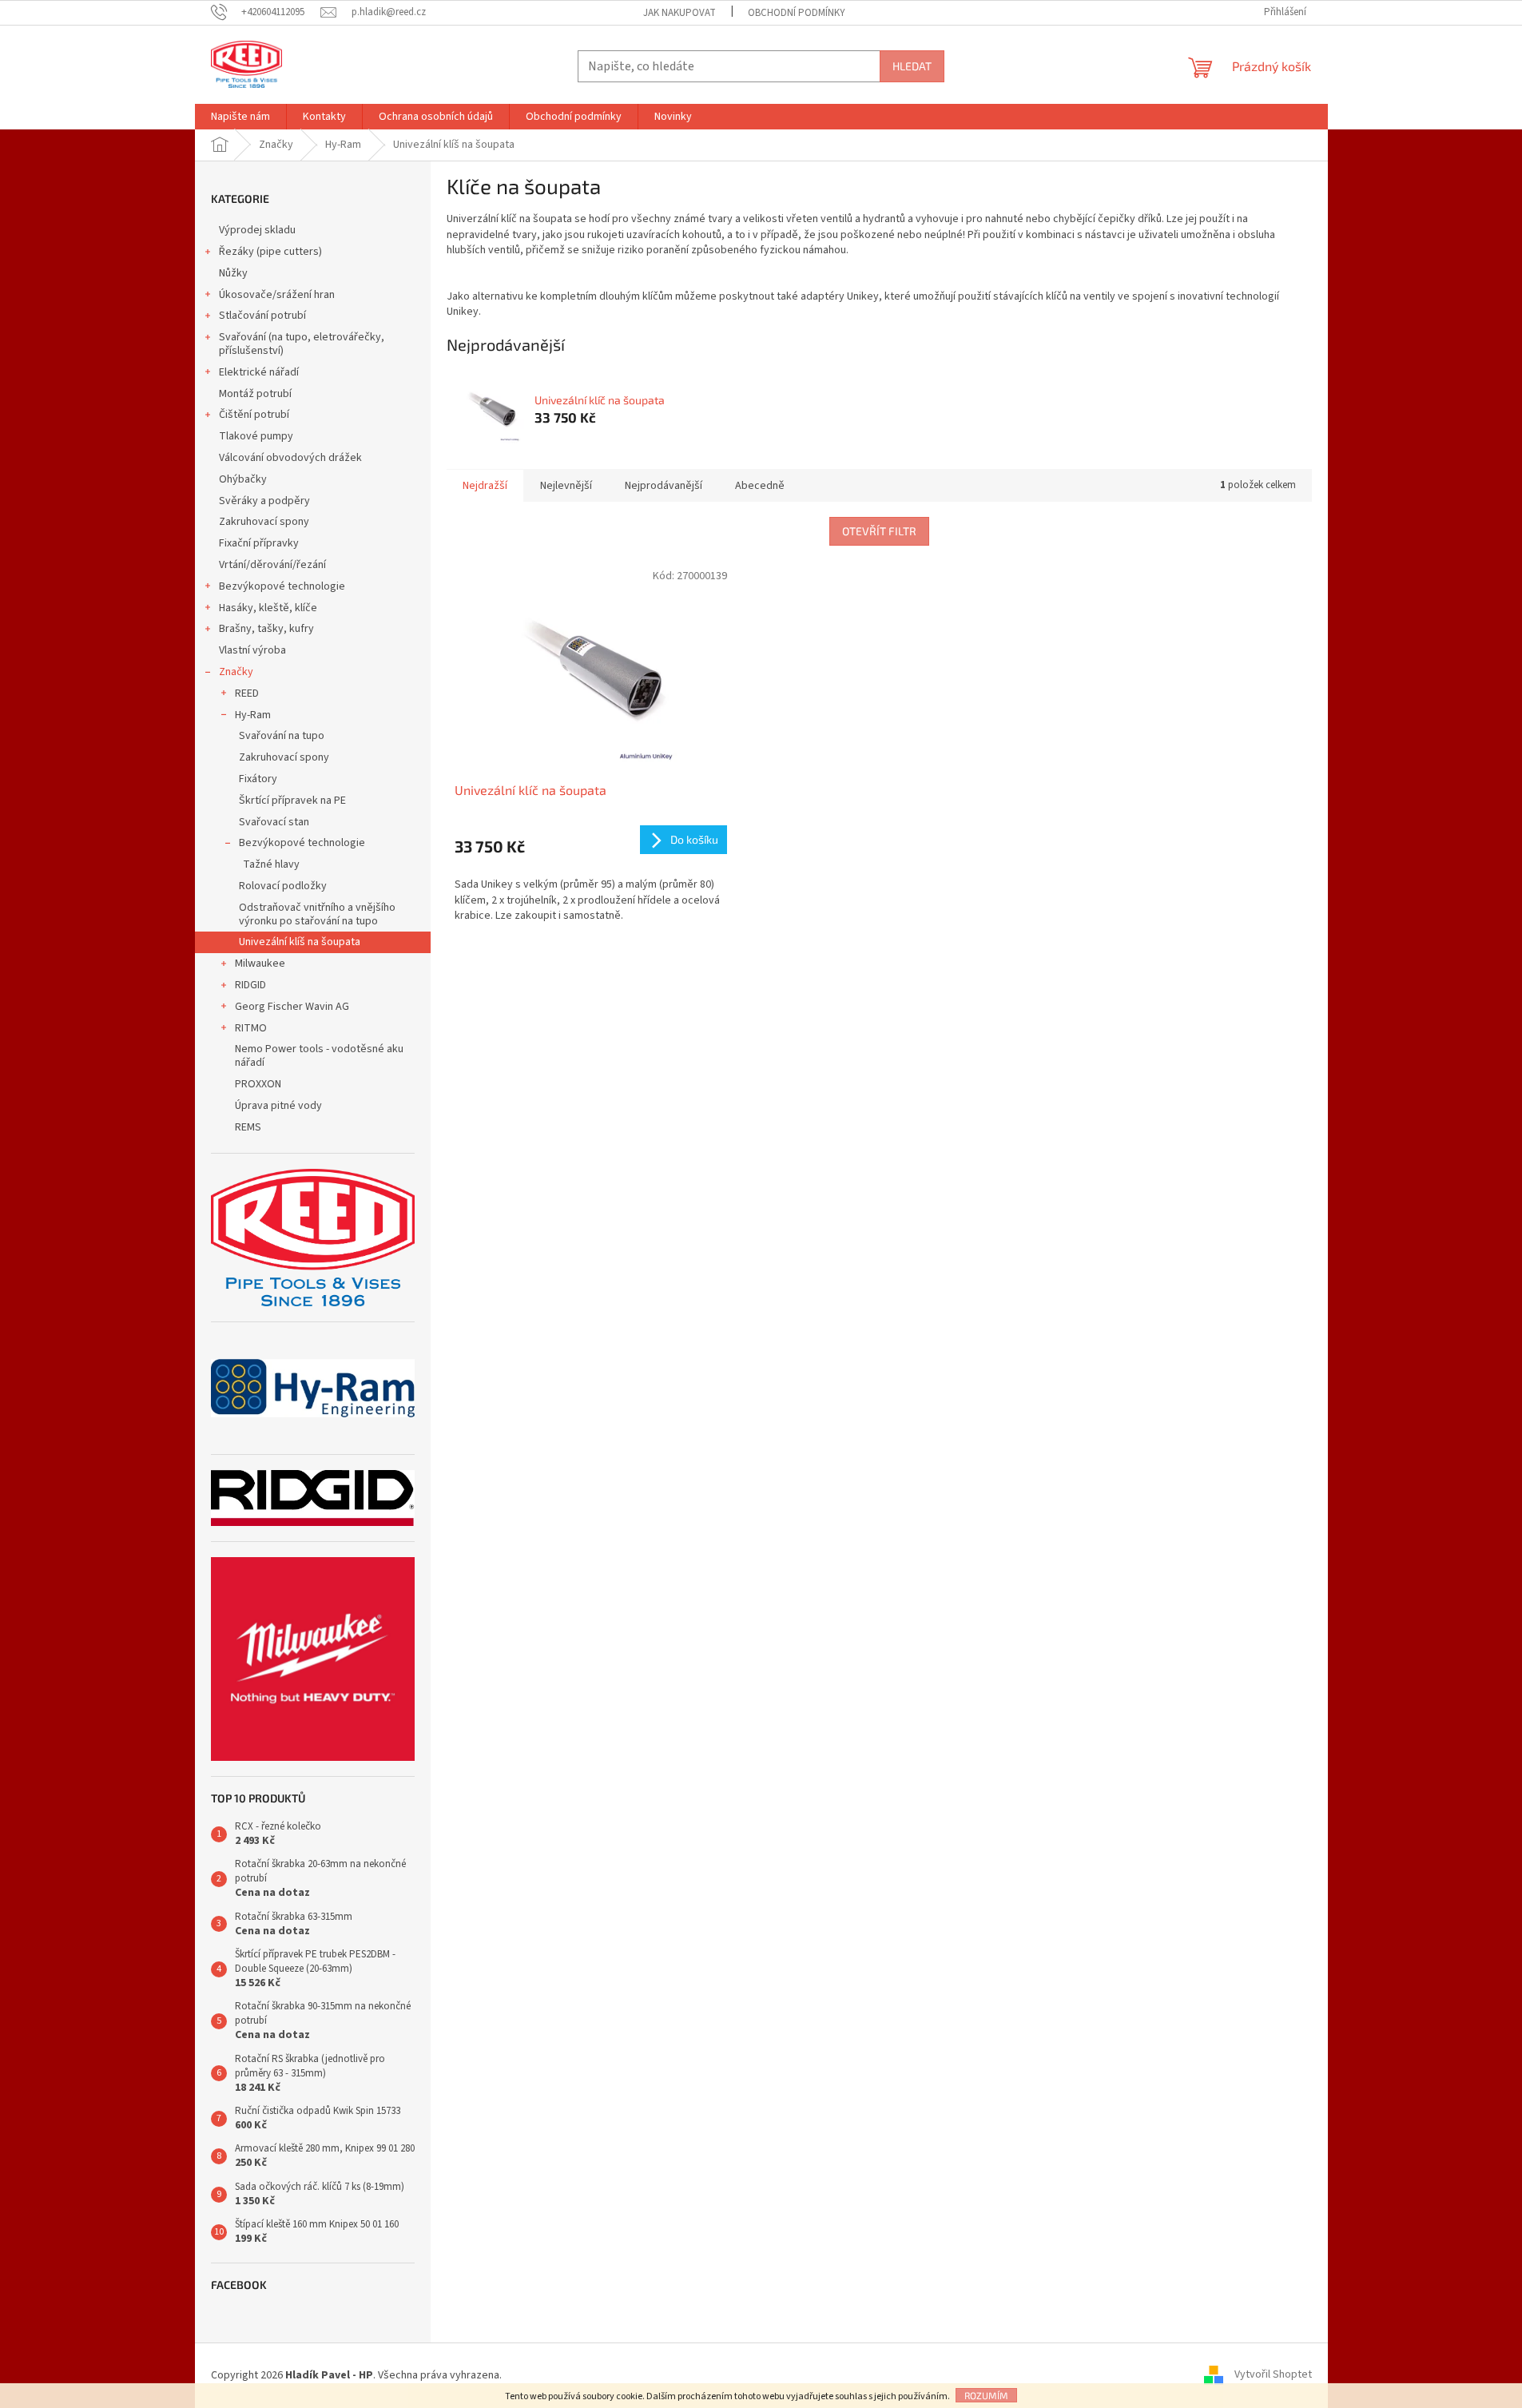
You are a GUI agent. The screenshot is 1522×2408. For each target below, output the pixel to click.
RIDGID (250, 985)
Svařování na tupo (282, 736)
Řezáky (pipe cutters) (270, 252)
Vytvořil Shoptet (1273, 2375)
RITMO (251, 1028)
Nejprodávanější (664, 486)
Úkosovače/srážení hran (277, 295)
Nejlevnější (566, 486)
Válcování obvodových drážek (290, 458)
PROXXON (258, 1084)
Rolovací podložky (283, 886)
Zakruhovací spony (264, 522)
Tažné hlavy (271, 864)
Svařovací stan (274, 822)
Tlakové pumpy (256, 436)
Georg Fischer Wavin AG (292, 1007)
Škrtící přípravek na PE (292, 801)
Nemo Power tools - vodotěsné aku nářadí (319, 1056)
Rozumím (986, 2395)
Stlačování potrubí (262, 316)
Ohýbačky (243, 479)
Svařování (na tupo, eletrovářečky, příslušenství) (302, 344)
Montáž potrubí (255, 394)
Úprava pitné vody (278, 1106)
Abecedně (760, 486)
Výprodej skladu (257, 230)
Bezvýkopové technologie (282, 586)
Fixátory (258, 779)
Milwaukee (260, 964)
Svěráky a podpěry (264, 501)
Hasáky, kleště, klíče (268, 608)
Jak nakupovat (680, 13)
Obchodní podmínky (797, 13)
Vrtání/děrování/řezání (272, 565)
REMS (248, 1127)
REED (247, 693)
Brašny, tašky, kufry (266, 629)
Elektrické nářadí (259, 372)
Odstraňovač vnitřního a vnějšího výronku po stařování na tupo (317, 914)
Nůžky (233, 273)
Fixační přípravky (259, 543)
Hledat (912, 66)
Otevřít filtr (879, 531)
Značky (236, 672)
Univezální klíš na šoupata (300, 942)
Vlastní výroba (252, 650)
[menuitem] (240, 117)
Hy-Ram (253, 715)
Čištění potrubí (254, 415)
